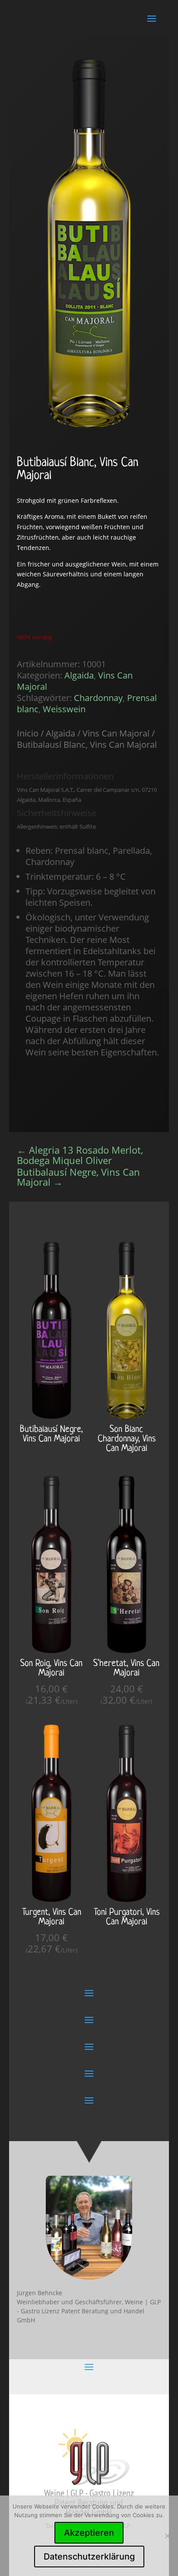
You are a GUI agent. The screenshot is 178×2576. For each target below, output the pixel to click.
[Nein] (167, 2536)
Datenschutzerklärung (89, 2557)
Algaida (79, 675)
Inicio (28, 733)
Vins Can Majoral (116, 733)
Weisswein (64, 709)
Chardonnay (98, 698)
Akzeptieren (89, 2533)
